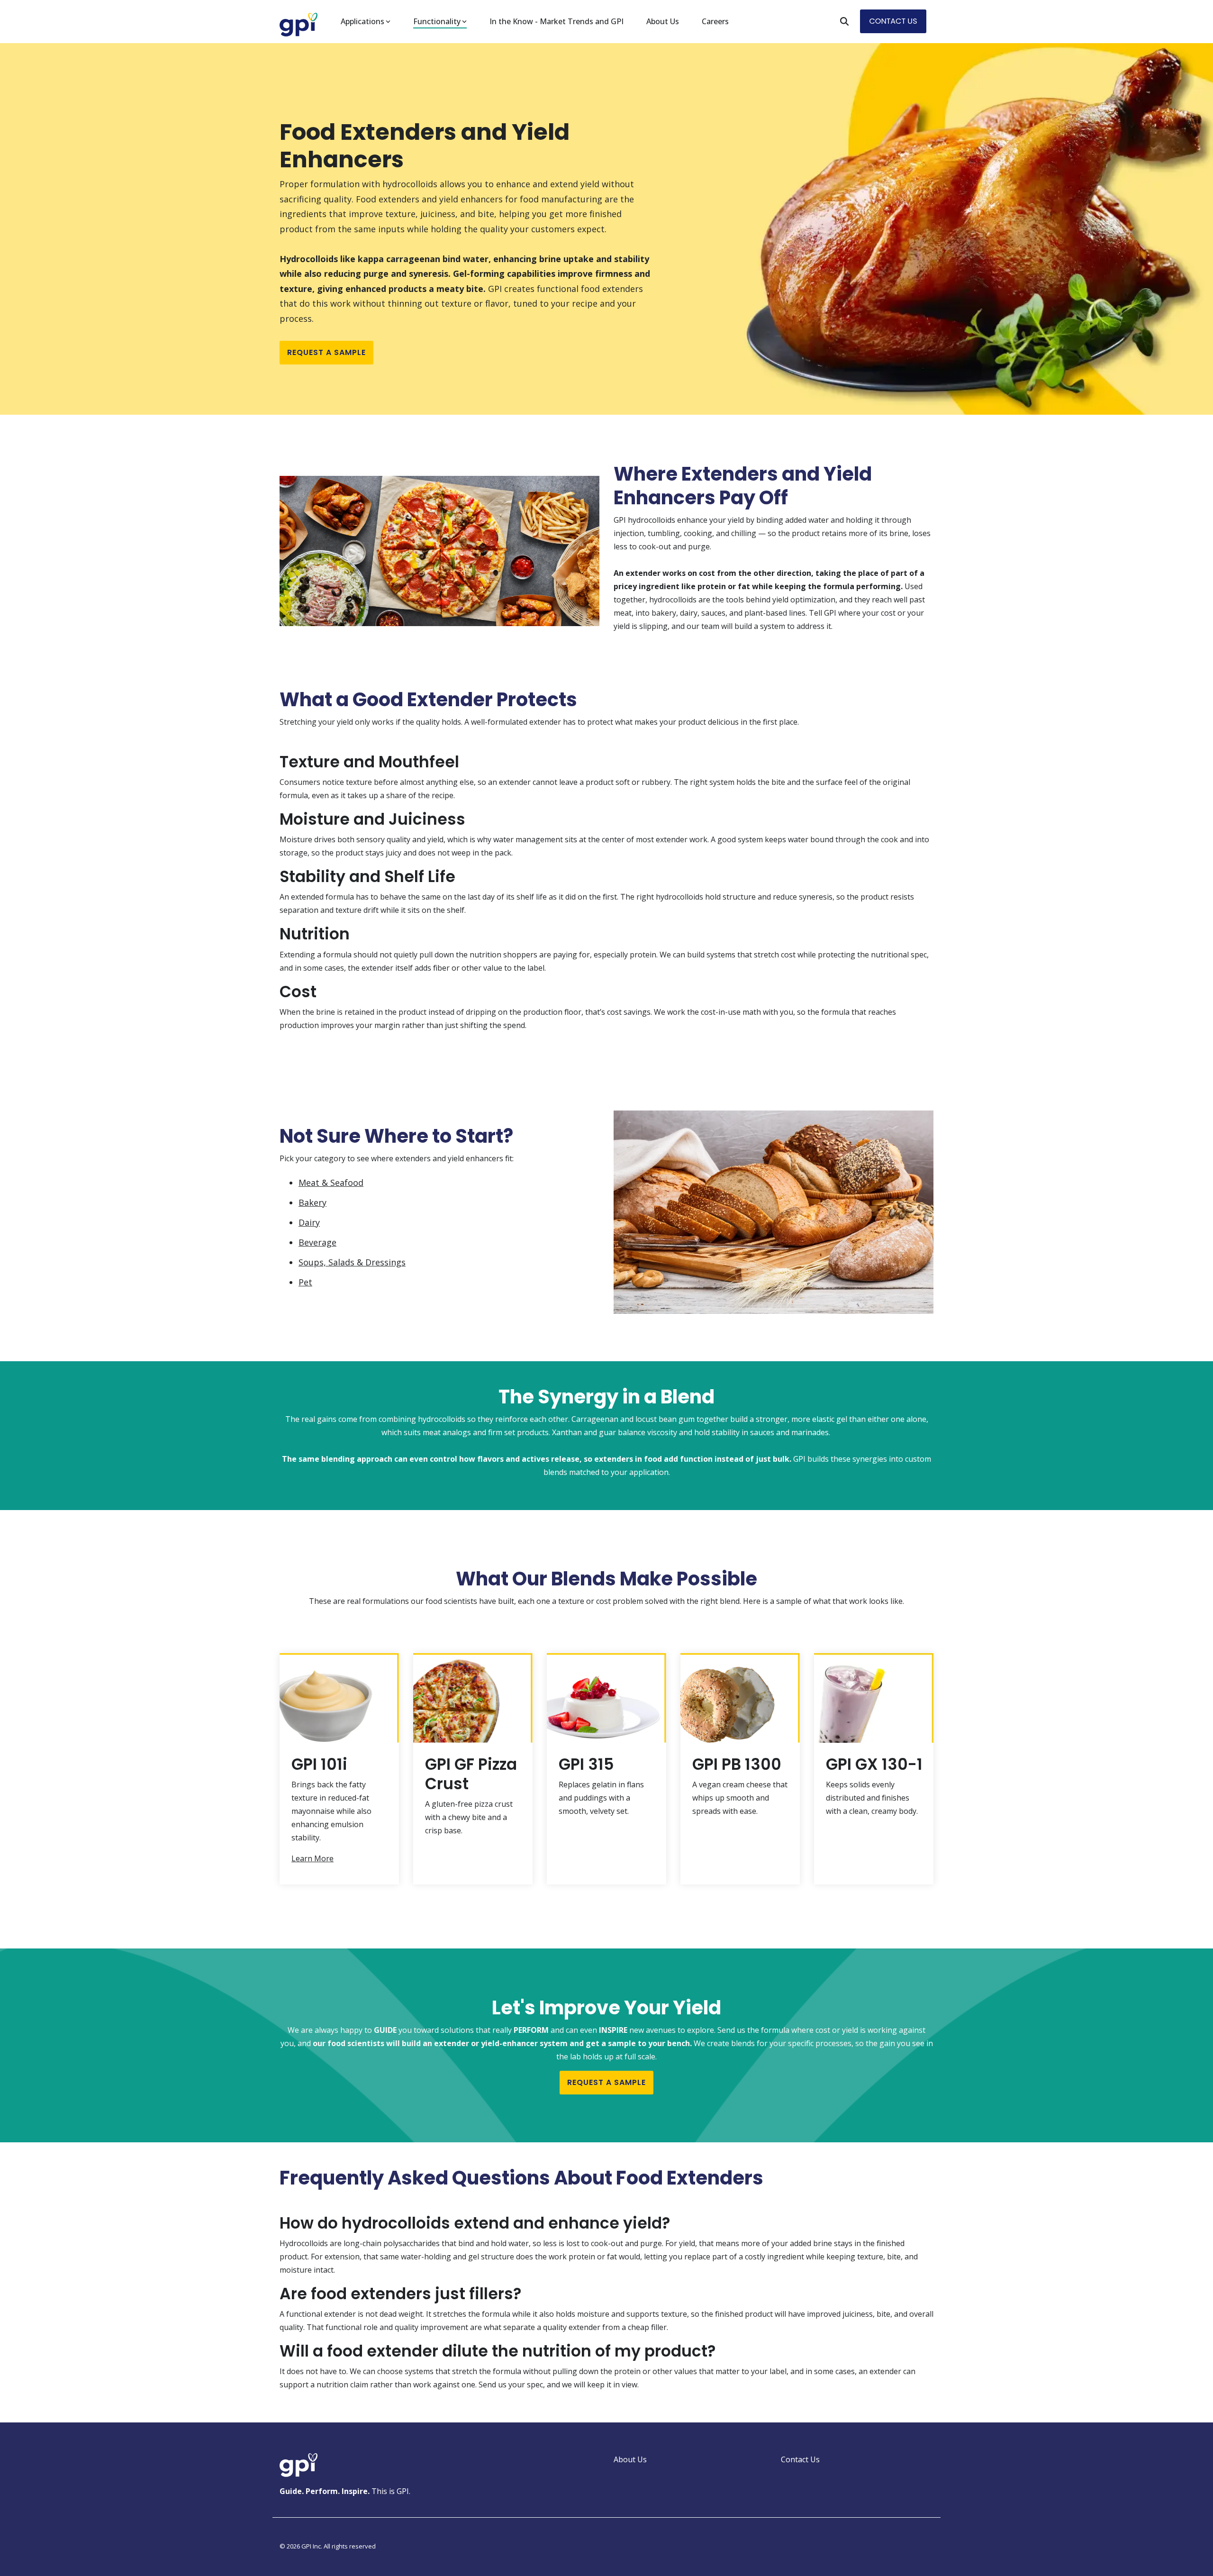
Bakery (312, 1202)
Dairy (309, 1222)
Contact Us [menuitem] (800, 2459)
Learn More (312, 1858)
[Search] (844, 21)
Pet (305, 1282)
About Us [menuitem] (630, 2459)
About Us (663, 21)
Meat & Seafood (331, 1183)
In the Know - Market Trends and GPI (557, 21)
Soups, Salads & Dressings (352, 1262)
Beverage (317, 1242)
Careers (715, 21)
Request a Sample (326, 352)
